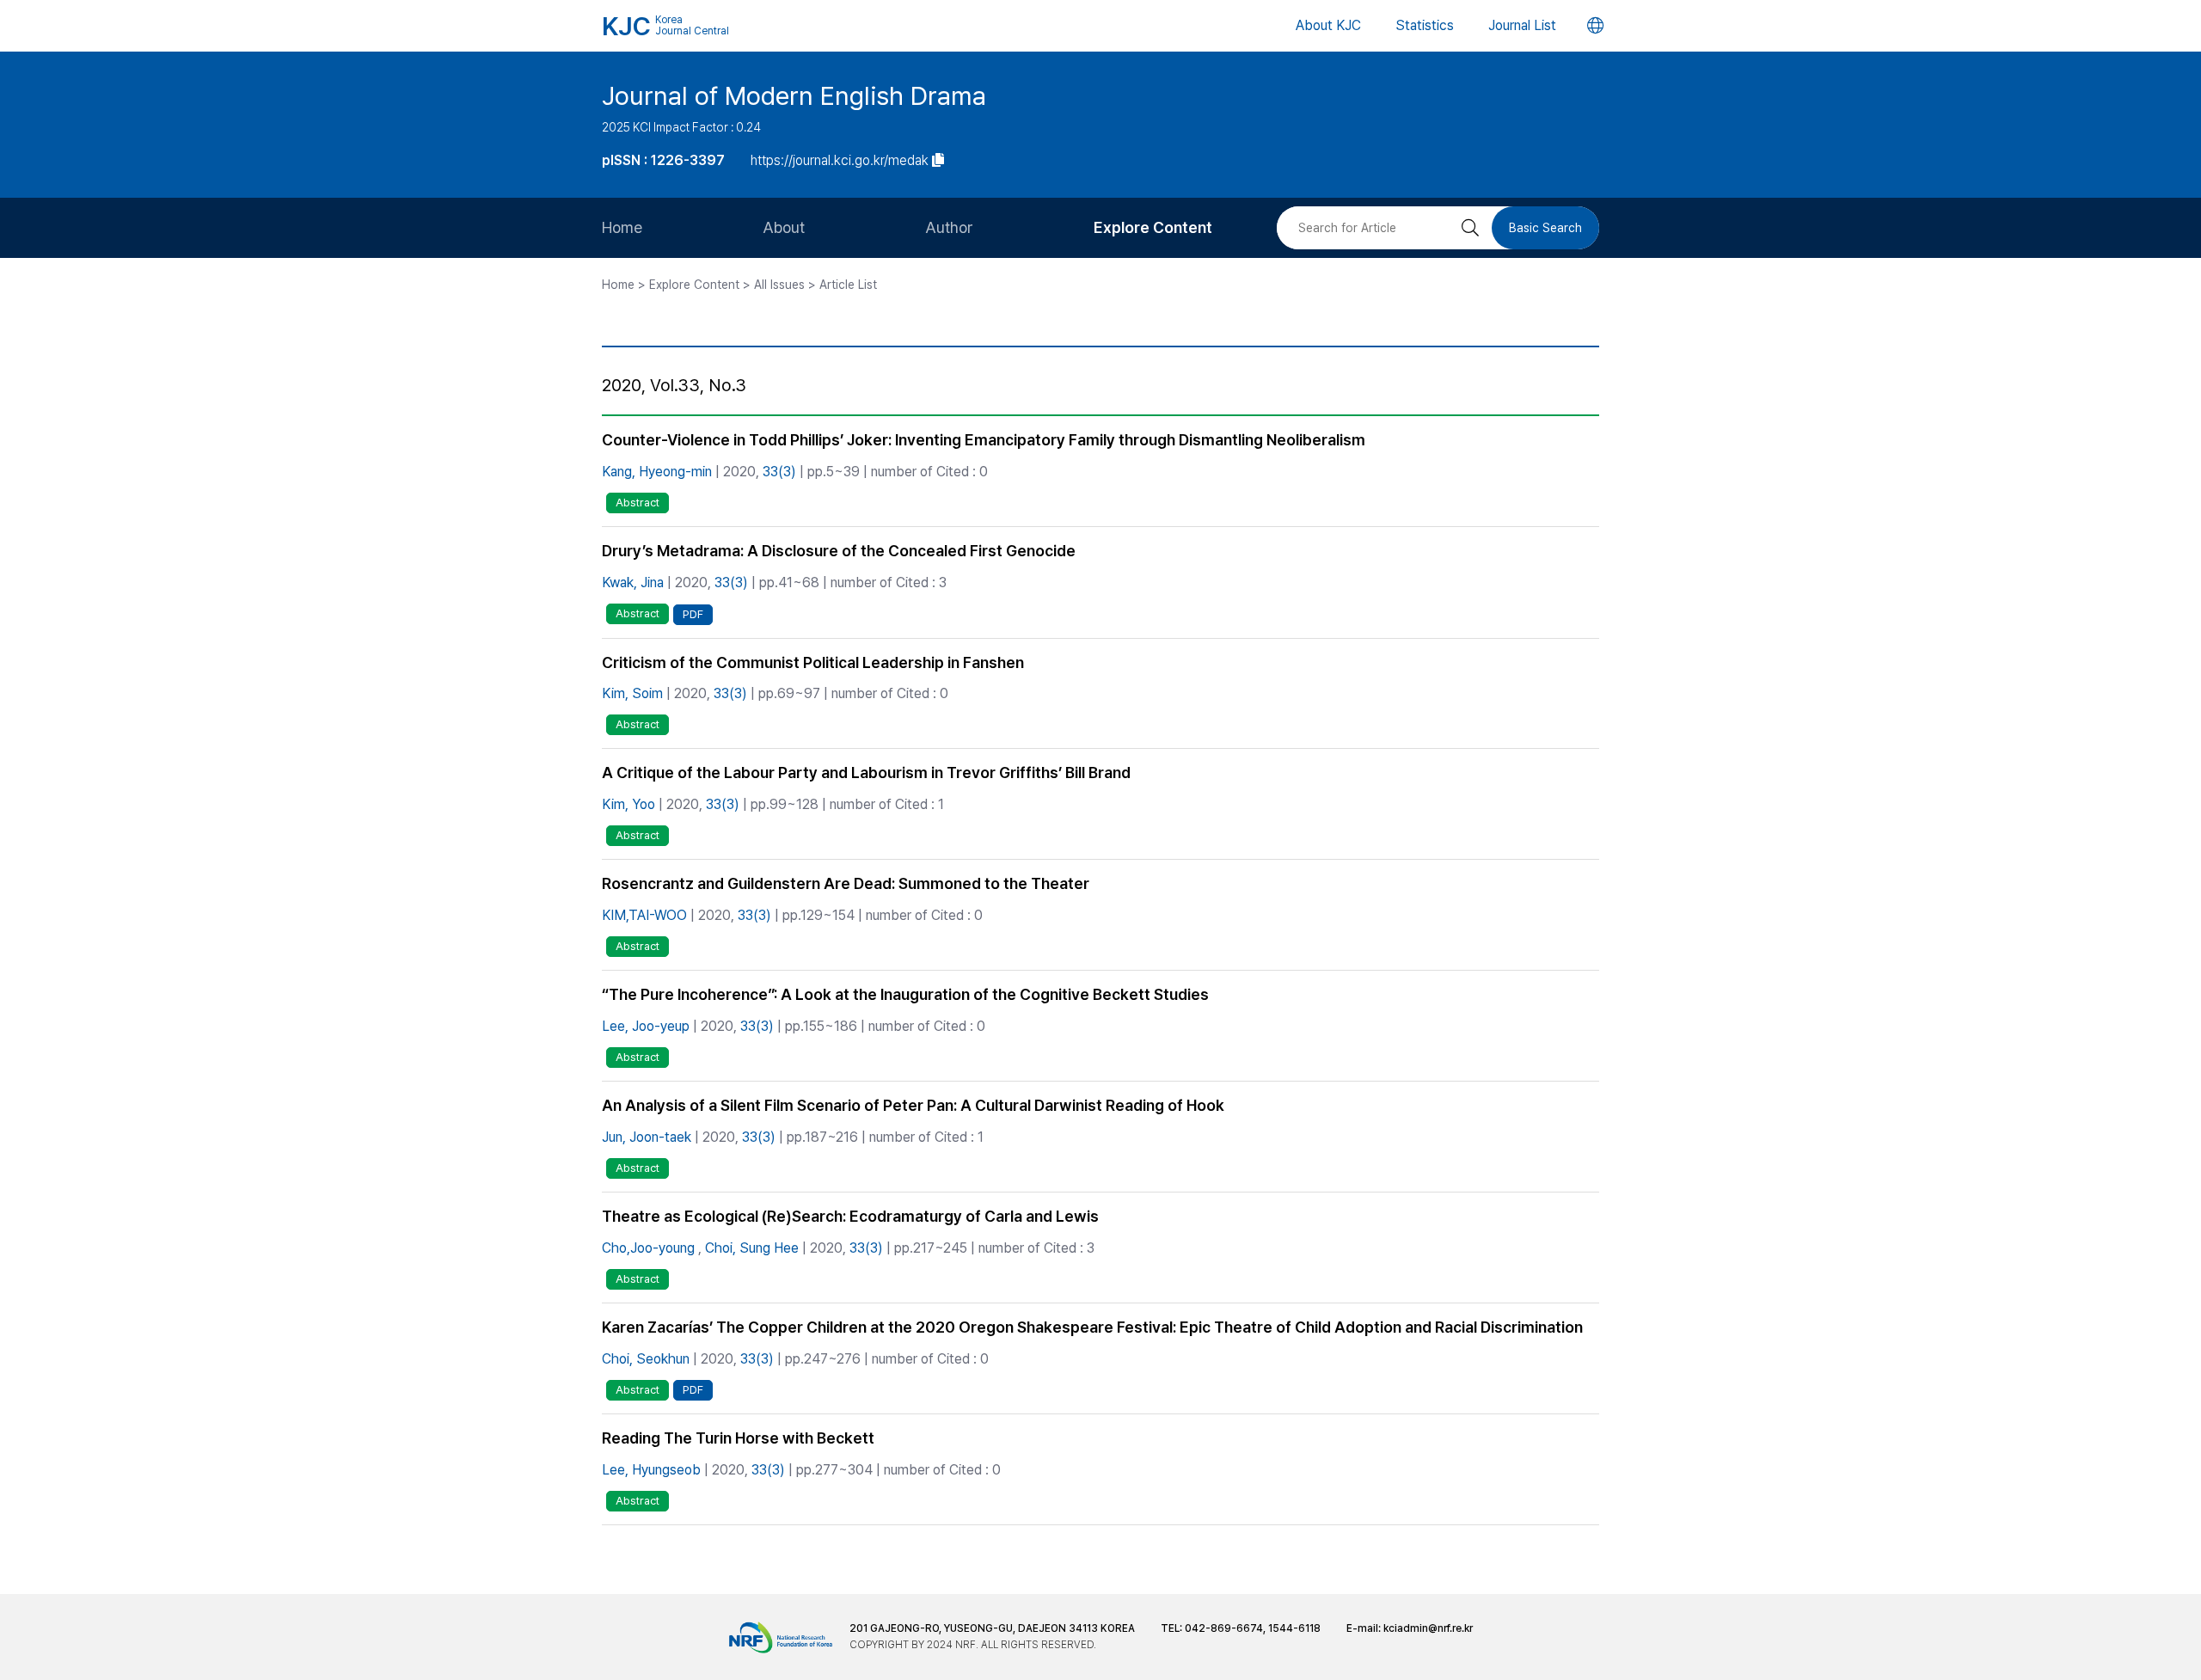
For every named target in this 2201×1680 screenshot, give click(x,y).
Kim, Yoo (628, 804)
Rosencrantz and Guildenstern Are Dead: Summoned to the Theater (846, 883)
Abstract (638, 503)
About (784, 227)
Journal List (1522, 25)
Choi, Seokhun (646, 1359)
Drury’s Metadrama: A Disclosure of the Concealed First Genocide (839, 551)
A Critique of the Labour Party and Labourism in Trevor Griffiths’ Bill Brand (866, 773)
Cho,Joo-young (648, 1248)
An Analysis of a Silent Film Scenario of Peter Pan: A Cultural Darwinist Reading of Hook (913, 1105)
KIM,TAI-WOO (644, 915)
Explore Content (1153, 227)
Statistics (1425, 25)
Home (622, 227)
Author (949, 227)
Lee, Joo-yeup (646, 1026)
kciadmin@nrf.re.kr (1428, 1628)
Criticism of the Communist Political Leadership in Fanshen (813, 662)
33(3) (779, 472)
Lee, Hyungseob (651, 1470)
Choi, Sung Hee (752, 1248)
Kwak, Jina (633, 582)
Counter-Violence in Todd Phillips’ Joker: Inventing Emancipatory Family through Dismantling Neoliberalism (984, 440)
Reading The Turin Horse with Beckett (738, 1438)
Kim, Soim (632, 693)
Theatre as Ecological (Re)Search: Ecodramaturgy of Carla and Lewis (850, 1216)
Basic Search (1545, 228)
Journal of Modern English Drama (794, 95)
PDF (693, 614)
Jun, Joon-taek (647, 1137)
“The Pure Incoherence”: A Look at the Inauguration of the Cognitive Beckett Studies (905, 994)
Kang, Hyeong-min (657, 472)
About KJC (1328, 25)
